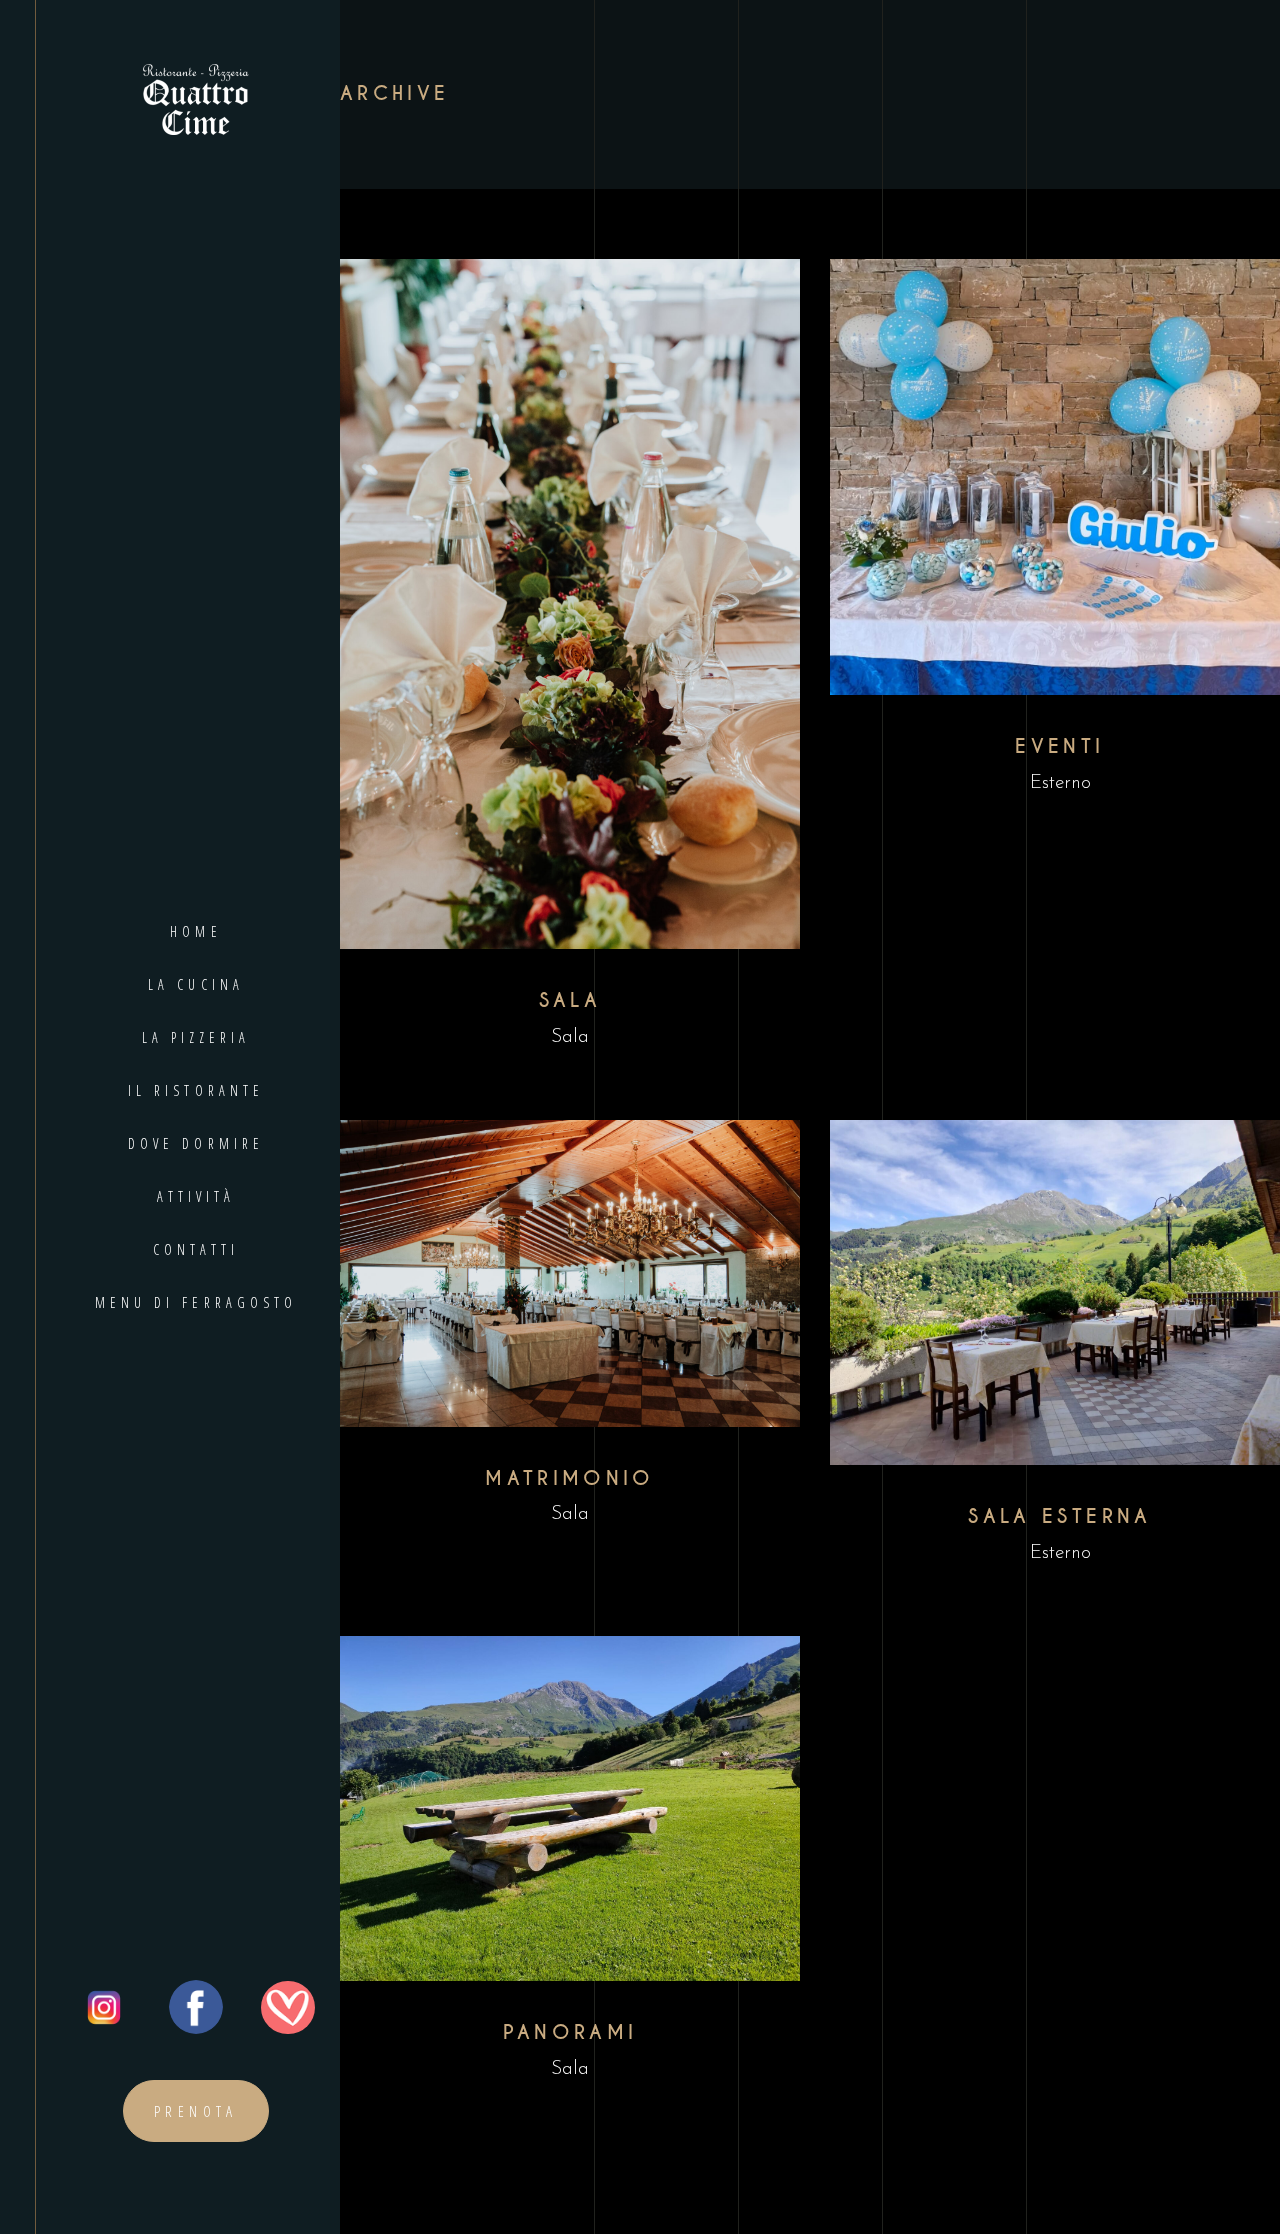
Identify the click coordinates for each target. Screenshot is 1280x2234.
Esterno (1060, 783)
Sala (570, 1037)
